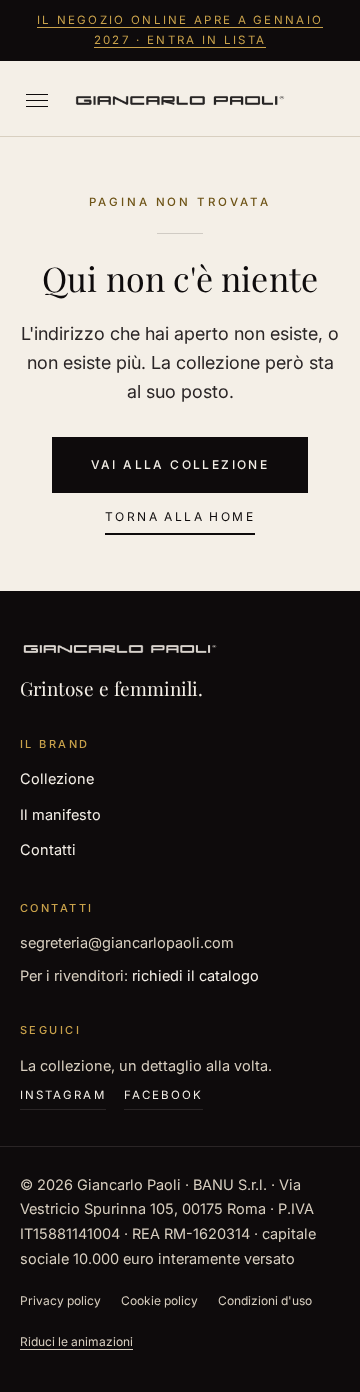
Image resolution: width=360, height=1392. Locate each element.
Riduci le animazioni (76, 1341)
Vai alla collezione (180, 464)
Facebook (164, 1095)
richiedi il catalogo (195, 975)
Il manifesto (60, 814)
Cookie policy (159, 1300)
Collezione (57, 778)
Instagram (63, 1095)
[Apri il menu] (37, 100)
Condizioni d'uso (265, 1300)
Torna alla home (180, 516)
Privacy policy (60, 1300)
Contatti (48, 849)
